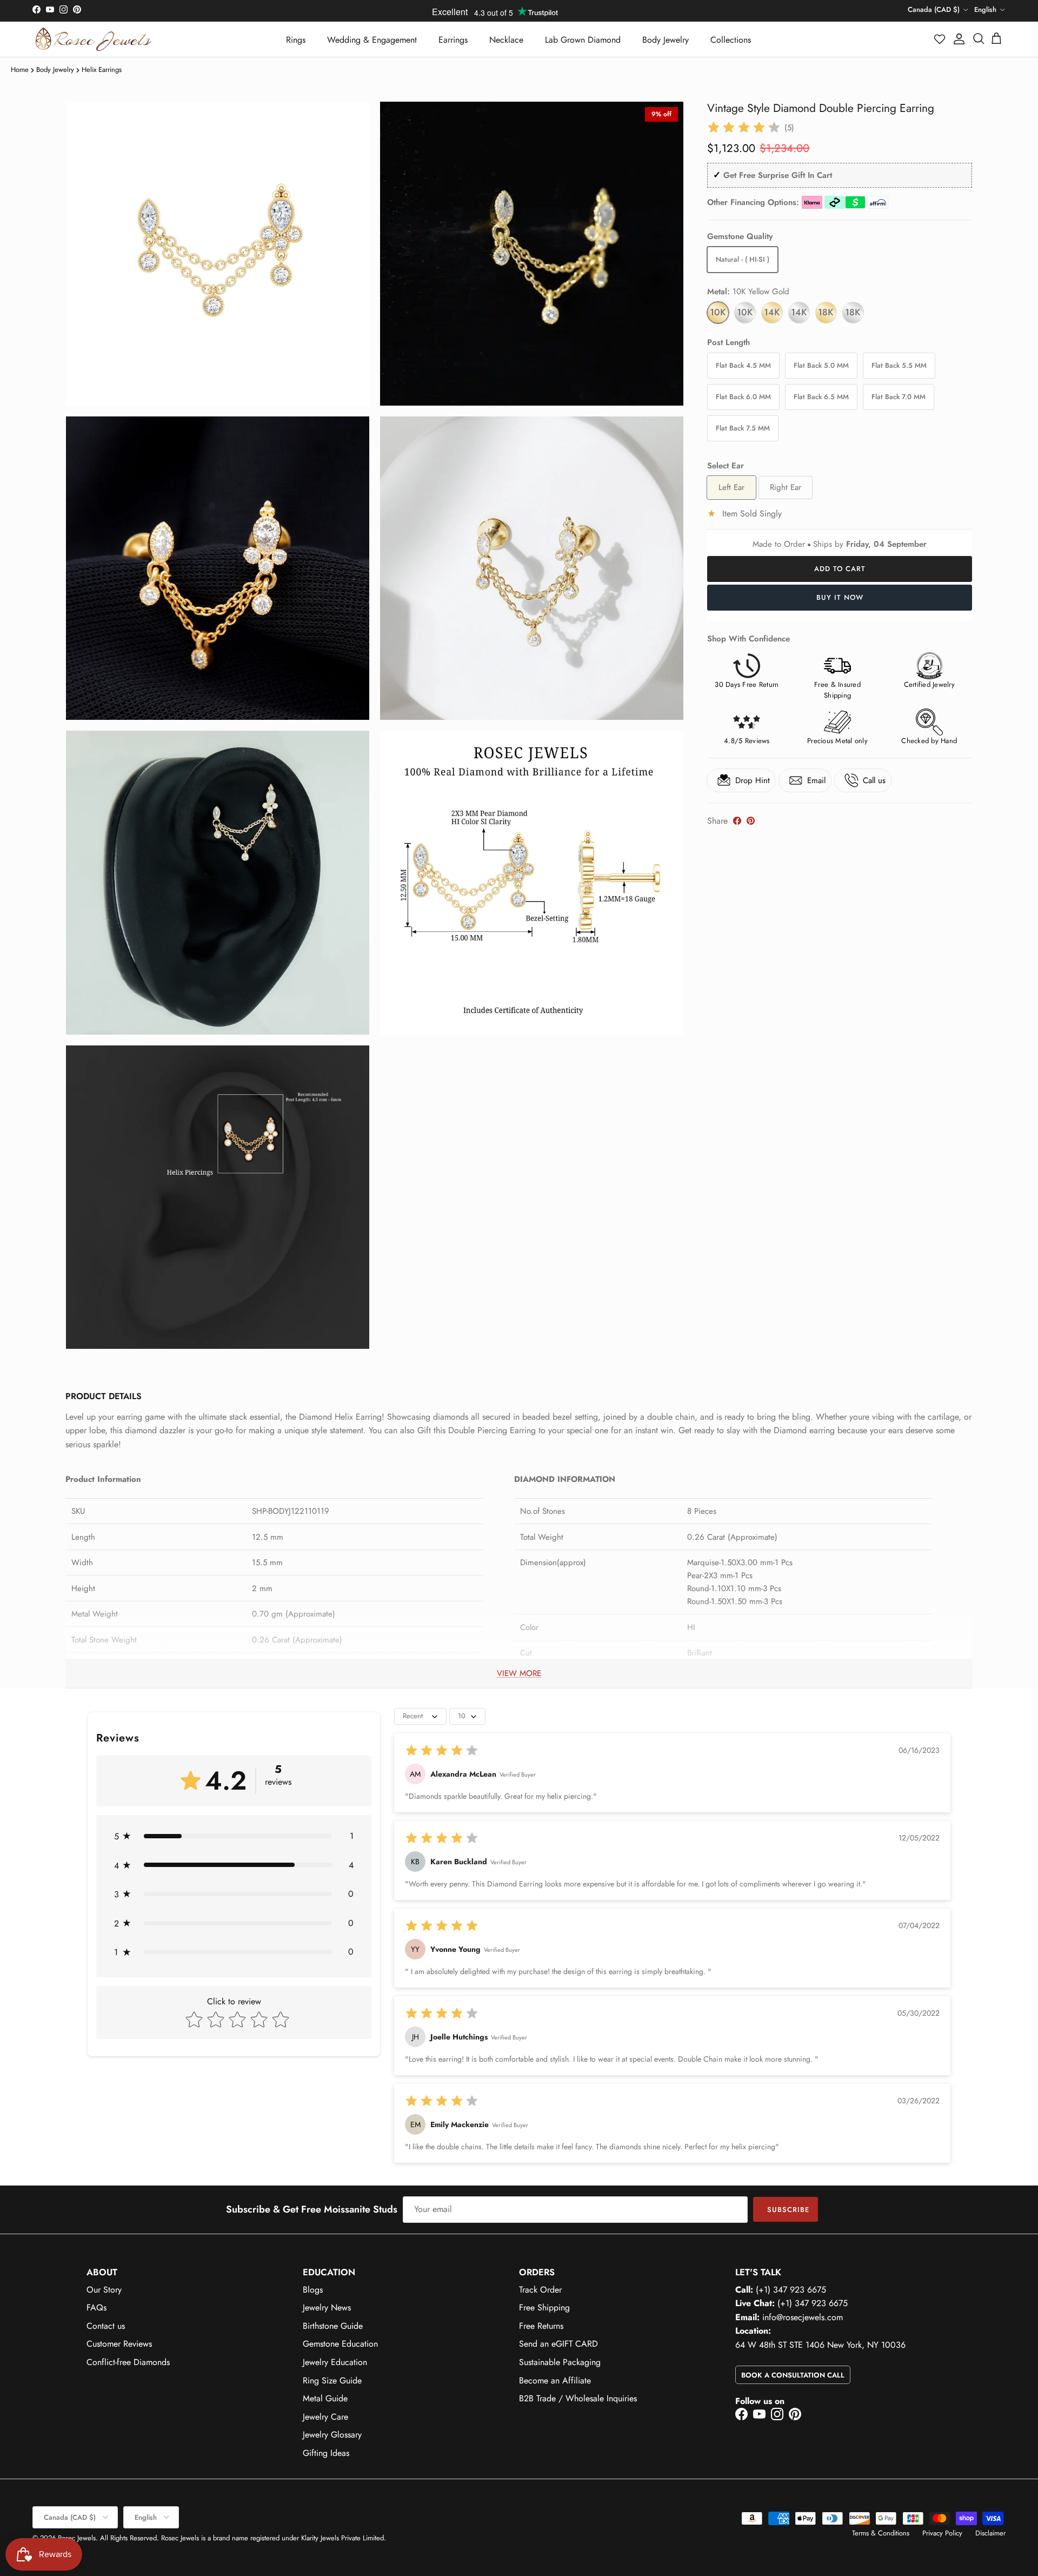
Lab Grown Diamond (583, 40)
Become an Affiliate (555, 2380)
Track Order (540, 2290)
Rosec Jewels (77, 2538)
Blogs (313, 2290)
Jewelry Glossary (332, 2435)
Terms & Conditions (881, 2533)
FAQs (97, 2307)
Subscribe (788, 2210)
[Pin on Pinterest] (751, 821)
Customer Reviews (119, 2344)
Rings (296, 40)
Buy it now (840, 597)
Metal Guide (325, 2398)
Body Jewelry (666, 40)
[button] (940, 39)
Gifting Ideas (326, 2453)
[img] (744, 128)
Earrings (453, 40)
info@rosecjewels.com (803, 2317)
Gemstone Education (340, 2344)
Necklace (506, 40)
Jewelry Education (335, 2362)
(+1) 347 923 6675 (791, 2290)
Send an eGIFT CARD (558, 2344)
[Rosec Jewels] (93, 39)
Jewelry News (327, 2307)
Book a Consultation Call (793, 2375)
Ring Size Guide (332, 2380)
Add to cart (840, 569)
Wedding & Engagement (372, 40)
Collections (731, 40)
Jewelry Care (325, 2417)
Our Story (104, 2290)
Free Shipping (544, 2307)
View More (519, 1673)
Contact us (106, 2326)
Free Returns (541, 2326)
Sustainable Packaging (560, 2362)
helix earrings (102, 69)
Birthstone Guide (333, 2326)
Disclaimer (990, 2533)
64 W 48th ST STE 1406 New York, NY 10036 (820, 2345)
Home (20, 69)
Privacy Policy (942, 2533)
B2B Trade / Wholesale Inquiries (578, 2398)
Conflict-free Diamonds (128, 2362)
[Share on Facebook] (737, 821)
